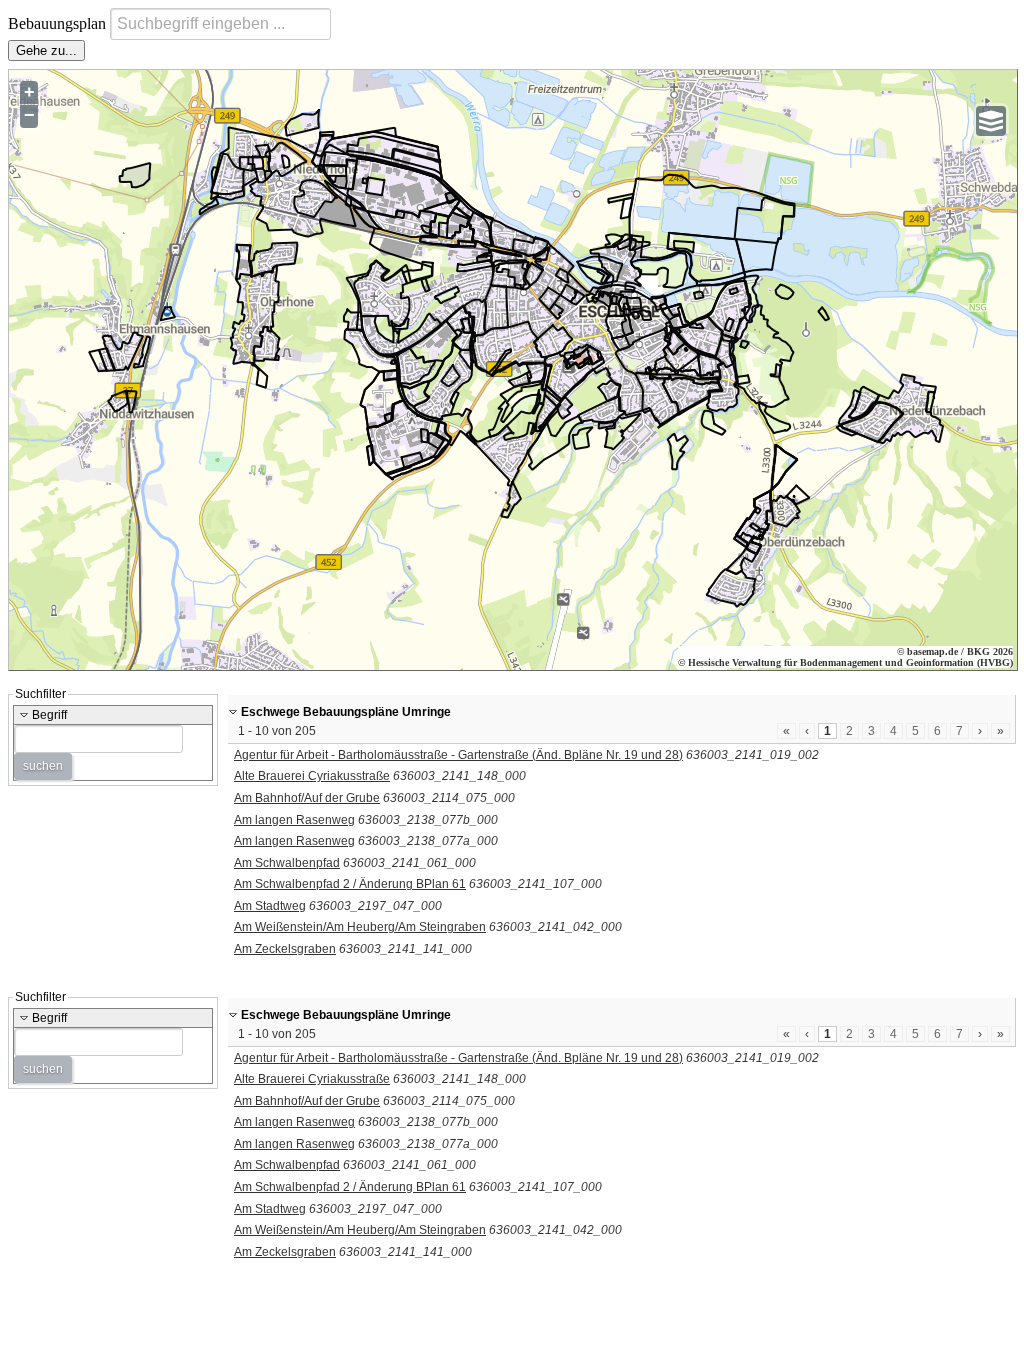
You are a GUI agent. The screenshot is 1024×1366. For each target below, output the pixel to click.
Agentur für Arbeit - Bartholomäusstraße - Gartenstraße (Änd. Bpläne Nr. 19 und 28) (458, 755)
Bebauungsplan (59, 23)
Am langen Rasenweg (294, 820)
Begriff (48, 715)
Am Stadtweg (270, 906)
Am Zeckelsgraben (285, 949)
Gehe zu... (46, 50)
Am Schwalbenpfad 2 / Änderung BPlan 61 (350, 884)
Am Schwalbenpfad (287, 863)
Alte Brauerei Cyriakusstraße (312, 776)
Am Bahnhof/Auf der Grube (307, 798)
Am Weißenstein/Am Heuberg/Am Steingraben (360, 927)
